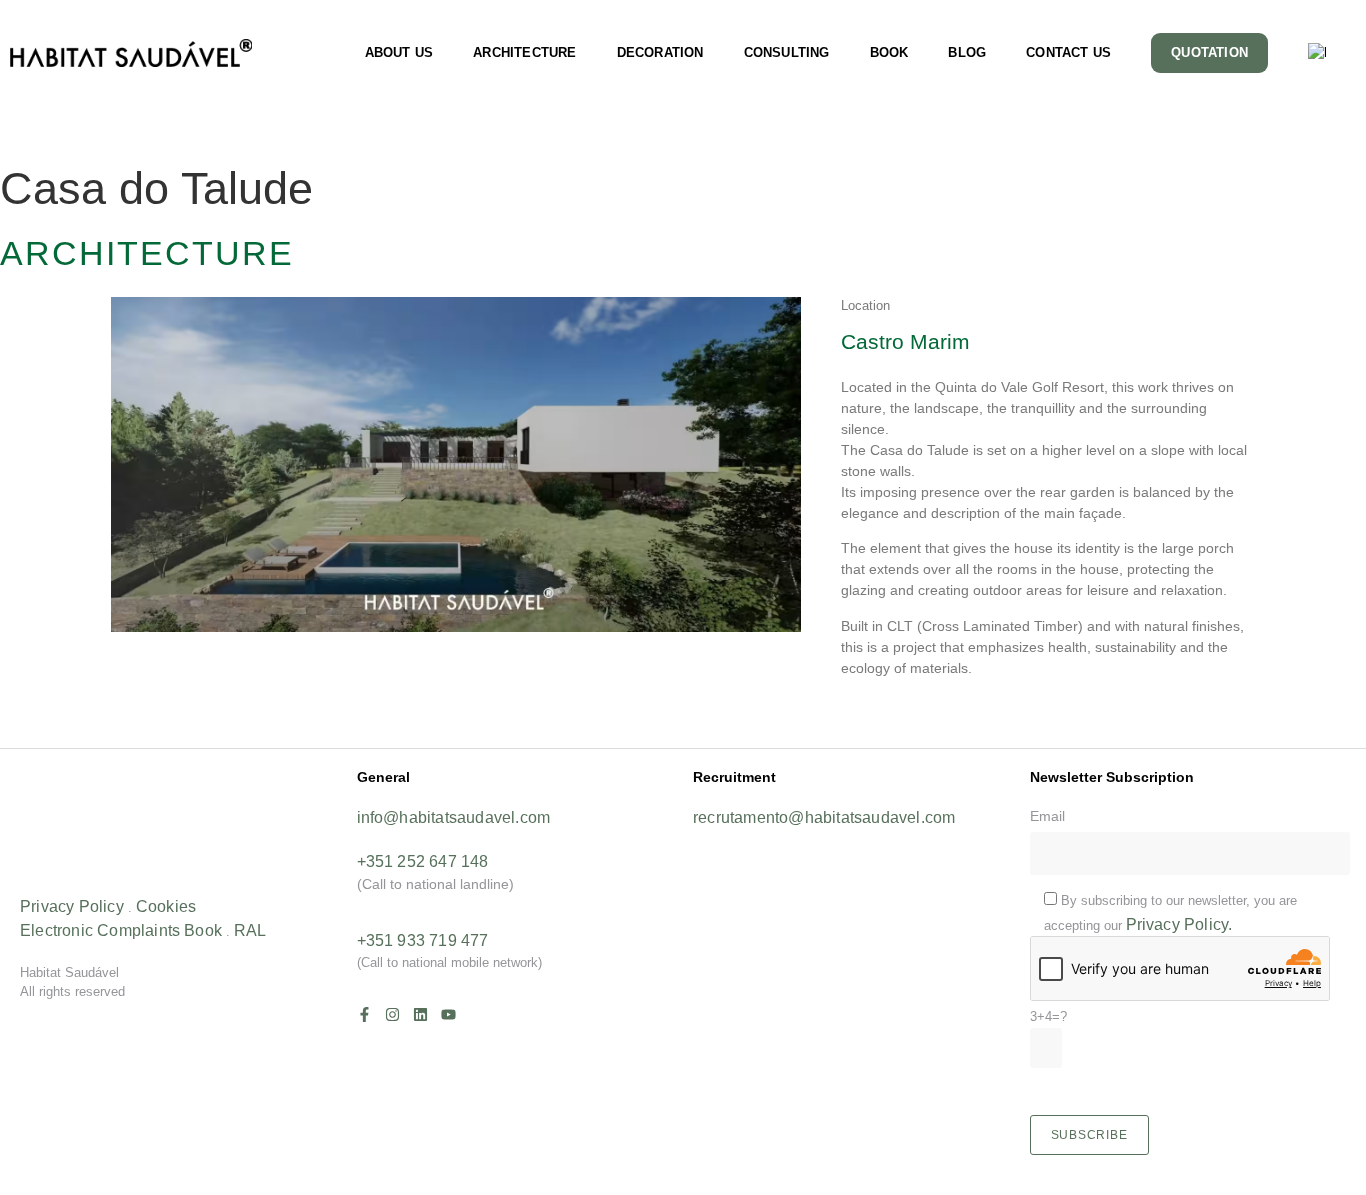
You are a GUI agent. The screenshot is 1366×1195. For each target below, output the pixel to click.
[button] (683, 730)
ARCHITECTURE (524, 52)
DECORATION (660, 52)
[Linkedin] (420, 1014)
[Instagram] (392, 1014)
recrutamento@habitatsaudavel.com (824, 817)
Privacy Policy (72, 906)
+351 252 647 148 (423, 861)
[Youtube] (448, 1014)
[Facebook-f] (364, 1014)
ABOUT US (399, 52)
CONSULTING (787, 52)
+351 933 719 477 (423, 940)
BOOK (889, 52)
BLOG (967, 52)
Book (203, 930)
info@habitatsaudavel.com (454, 817)
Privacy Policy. (1179, 924)
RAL (250, 930)
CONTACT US (1068, 52)
